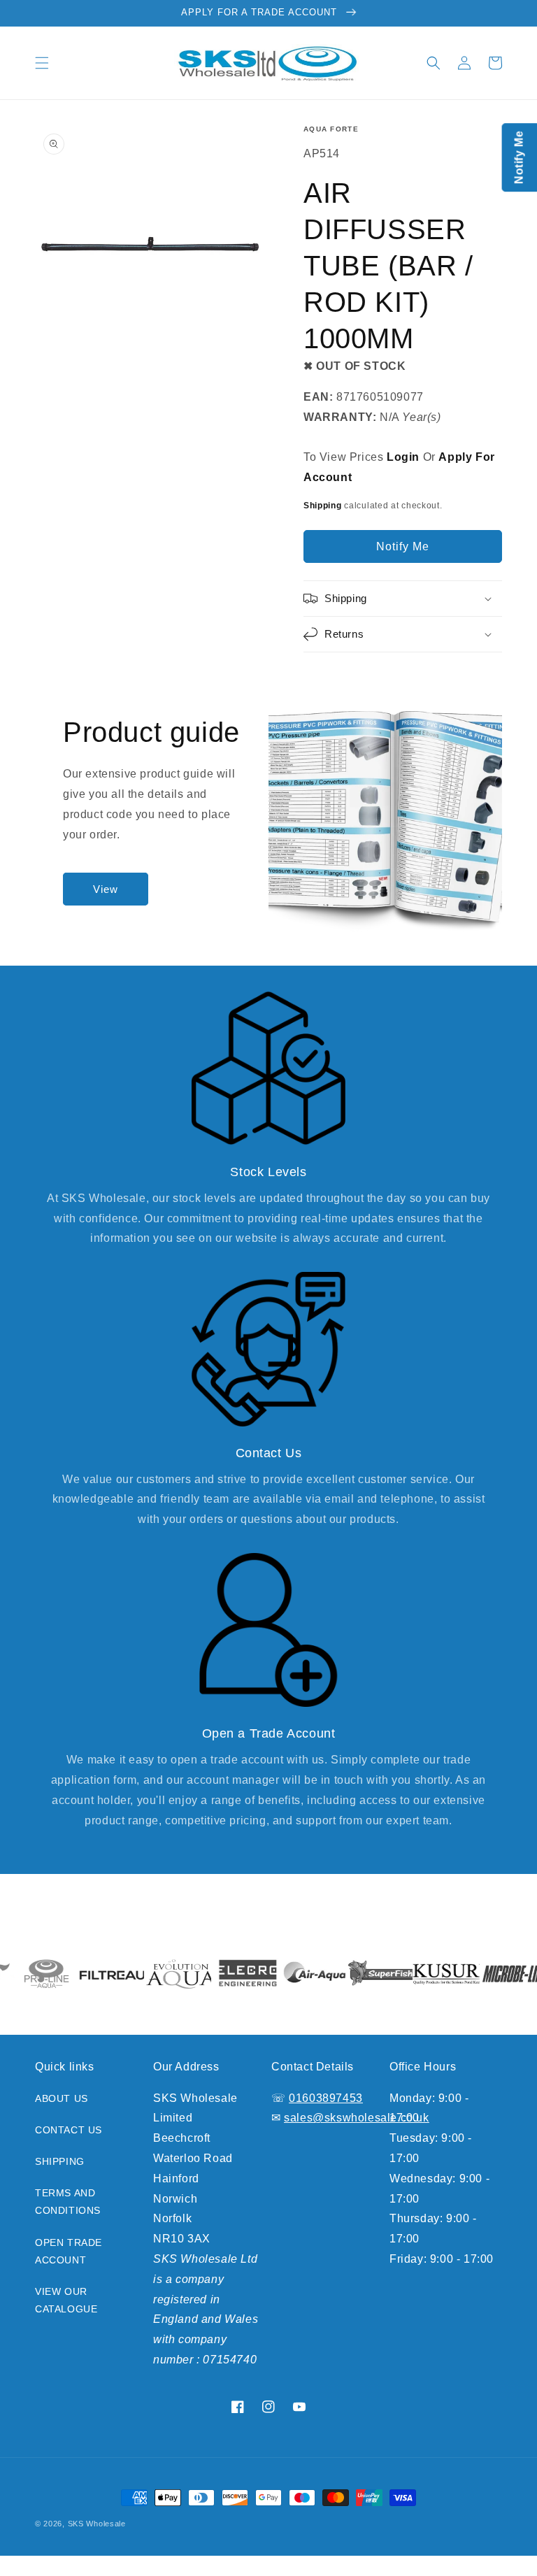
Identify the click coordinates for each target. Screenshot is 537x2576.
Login (403, 457)
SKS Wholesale (97, 2524)
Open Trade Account (69, 2251)
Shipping (323, 506)
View (106, 889)
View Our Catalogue (66, 2300)
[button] (42, 63)
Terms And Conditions (68, 2202)
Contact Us (69, 2130)
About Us (62, 2098)
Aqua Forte (331, 129)
